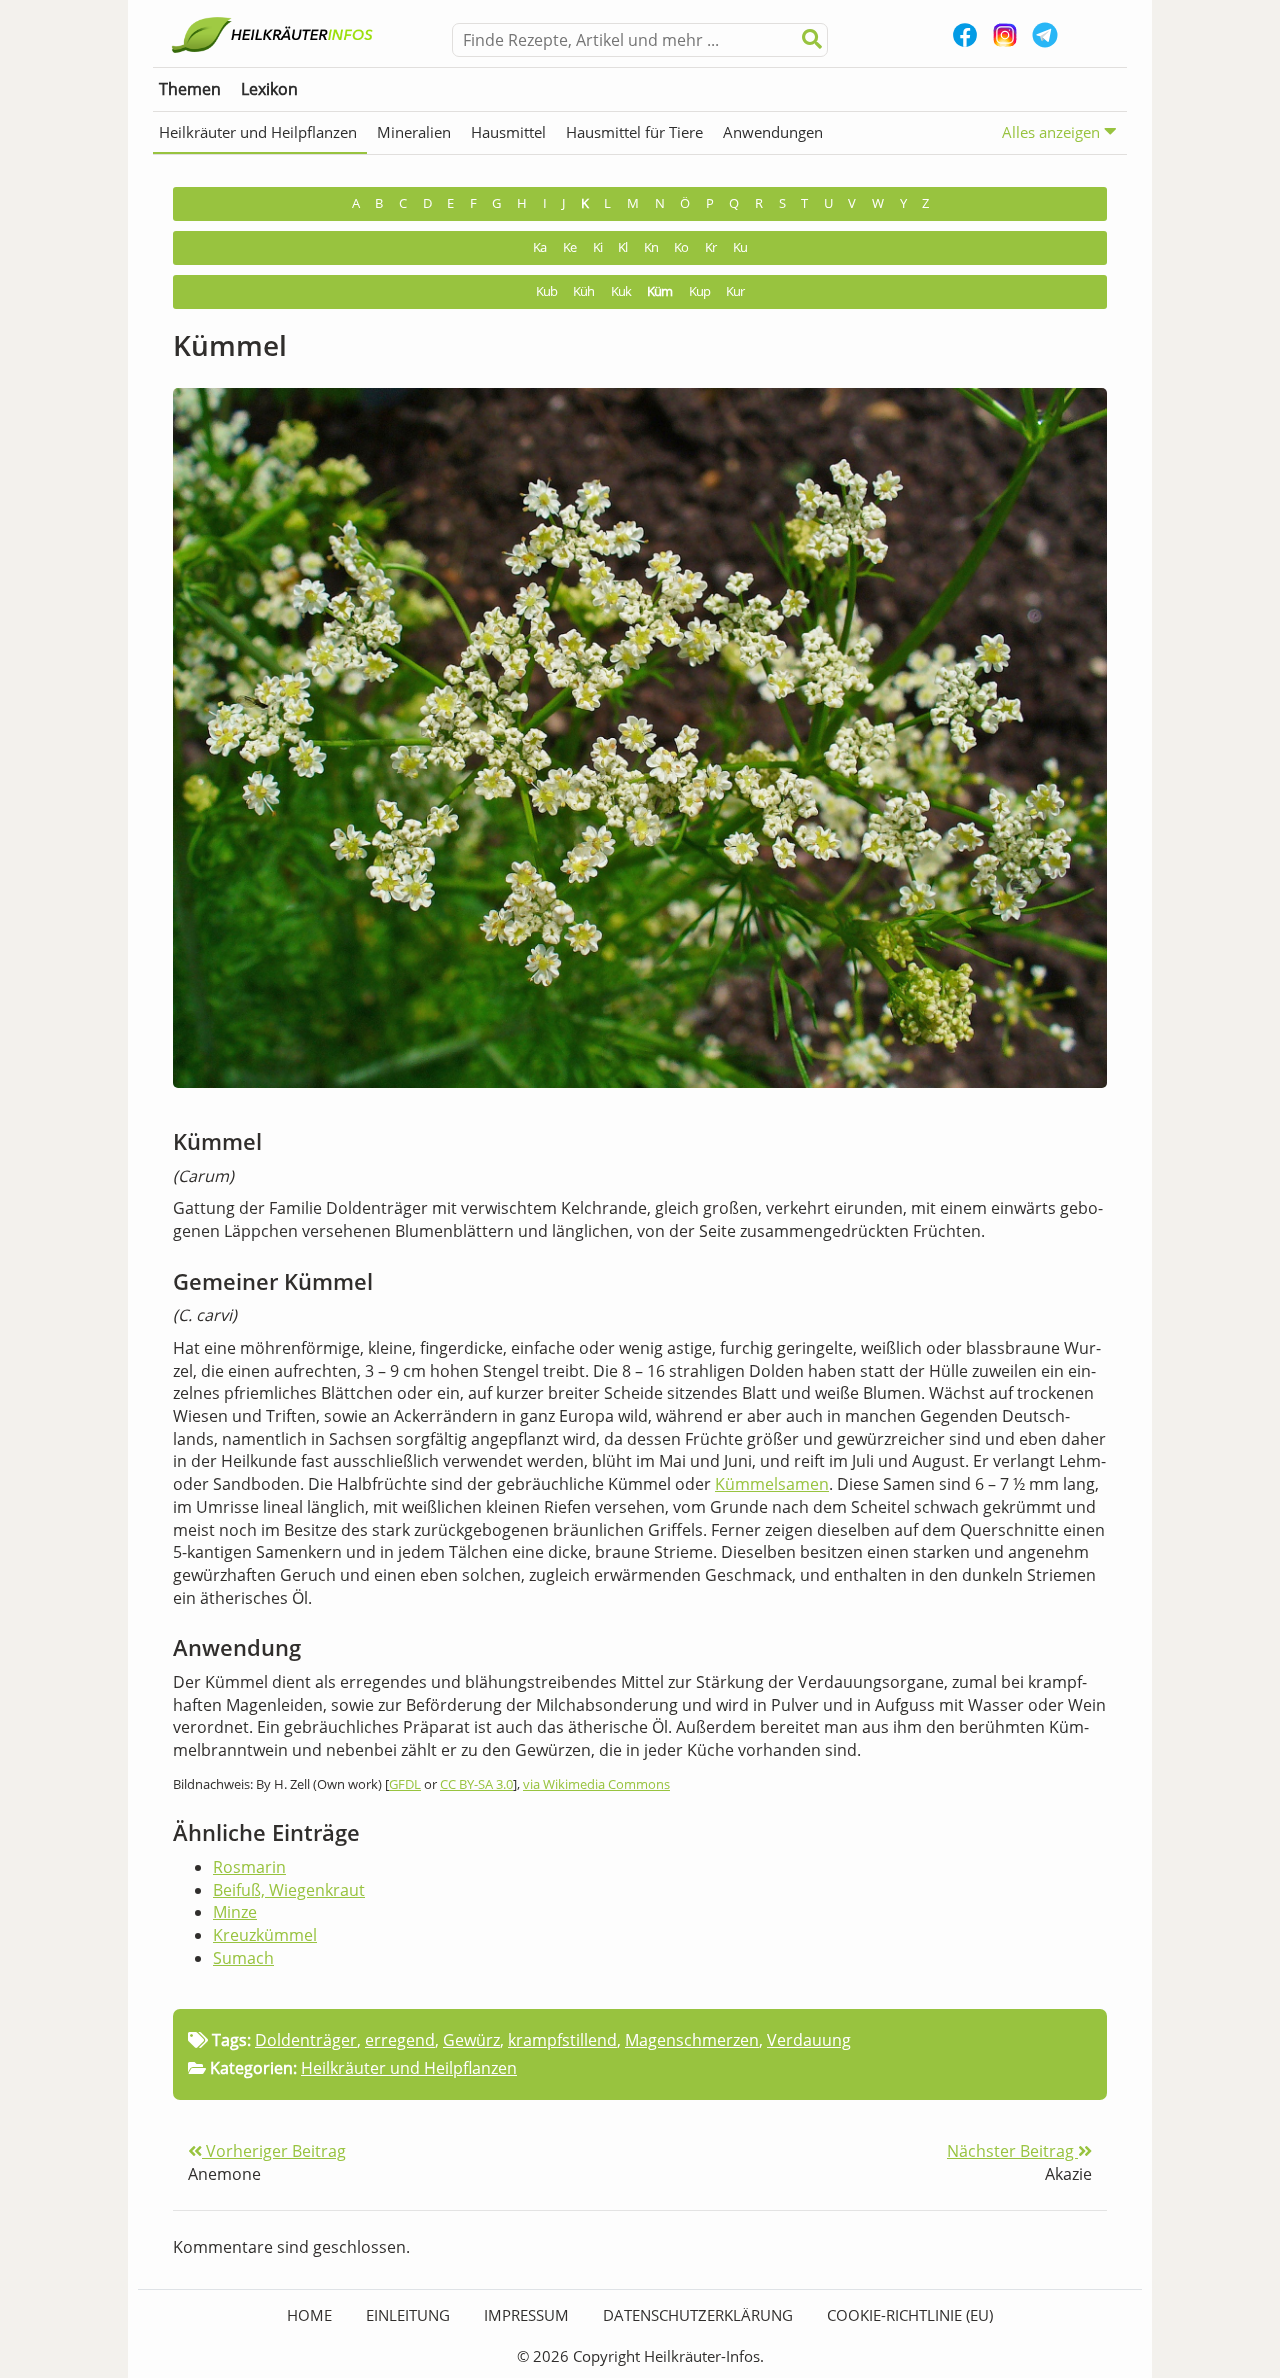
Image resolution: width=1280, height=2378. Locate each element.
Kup (699, 291)
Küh (583, 291)
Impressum (526, 2315)
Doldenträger (306, 2040)
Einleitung (408, 2315)
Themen (190, 89)
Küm (659, 291)
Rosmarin (249, 1867)
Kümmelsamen (772, 1484)
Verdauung (809, 2040)
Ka (539, 247)
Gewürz (471, 2040)
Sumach (243, 1958)
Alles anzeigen (1053, 132)
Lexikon (269, 89)
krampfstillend (562, 2040)
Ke (569, 247)
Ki (597, 247)
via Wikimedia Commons (596, 1784)
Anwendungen (773, 132)
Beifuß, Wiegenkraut (289, 1890)
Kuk (621, 291)
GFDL (405, 1784)
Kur (735, 291)
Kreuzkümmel (265, 1935)
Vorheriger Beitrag (274, 2151)
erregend (400, 2040)
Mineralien (414, 132)
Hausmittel (508, 132)
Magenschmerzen (692, 2040)
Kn (651, 247)
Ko (681, 247)
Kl (622, 247)
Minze (235, 1912)
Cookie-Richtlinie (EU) (910, 2315)
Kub (546, 291)
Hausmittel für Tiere (634, 132)
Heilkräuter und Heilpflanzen (258, 132)
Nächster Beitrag (1012, 2151)
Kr (710, 247)
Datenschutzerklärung (698, 2315)
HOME (309, 2315)
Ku (740, 247)
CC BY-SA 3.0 (476, 1784)
